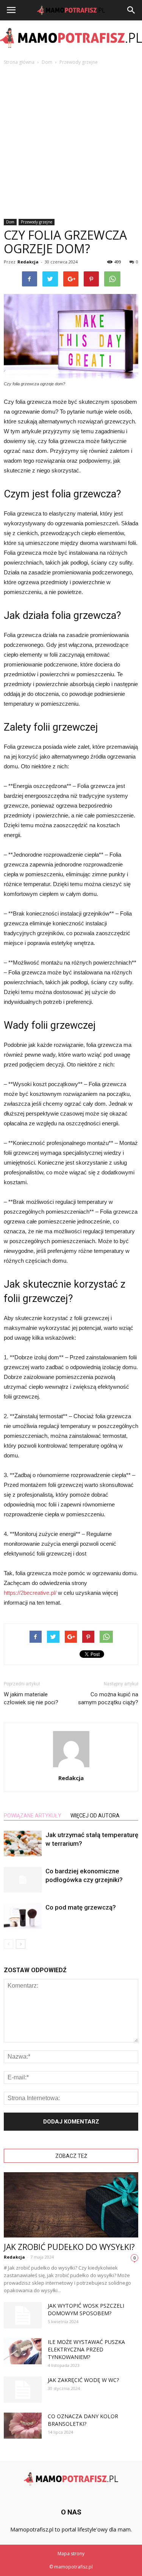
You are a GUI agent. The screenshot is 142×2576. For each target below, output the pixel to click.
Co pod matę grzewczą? (81, 1907)
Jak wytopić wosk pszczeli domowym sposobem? (86, 2309)
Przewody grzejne (37, 222)
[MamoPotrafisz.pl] (71, 38)
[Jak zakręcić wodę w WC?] (23, 2390)
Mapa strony (71, 2554)
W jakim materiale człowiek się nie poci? (31, 1698)
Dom (10, 222)
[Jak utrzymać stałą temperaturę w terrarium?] (23, 1844)
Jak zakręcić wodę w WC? (83, 2380)
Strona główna (19, 62)
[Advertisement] (71, 140)
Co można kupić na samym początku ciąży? (108, 1698)
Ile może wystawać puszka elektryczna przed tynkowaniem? (86, 2349)
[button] (131, 10)
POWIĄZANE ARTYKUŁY (33, 1816)
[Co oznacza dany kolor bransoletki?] (23, 2426)
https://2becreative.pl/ (30, 1593)
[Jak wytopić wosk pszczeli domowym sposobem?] (23, 2315)
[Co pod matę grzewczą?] (23, 1916)
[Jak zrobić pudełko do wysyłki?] (71, 2205)
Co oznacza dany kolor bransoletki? (83, 2420)
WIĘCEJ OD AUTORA (95, 1816)
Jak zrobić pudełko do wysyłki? (69, 2247)
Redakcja (28, 262)
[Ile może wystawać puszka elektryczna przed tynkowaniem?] (23, 2351)
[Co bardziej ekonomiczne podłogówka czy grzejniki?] (23, 1880)
